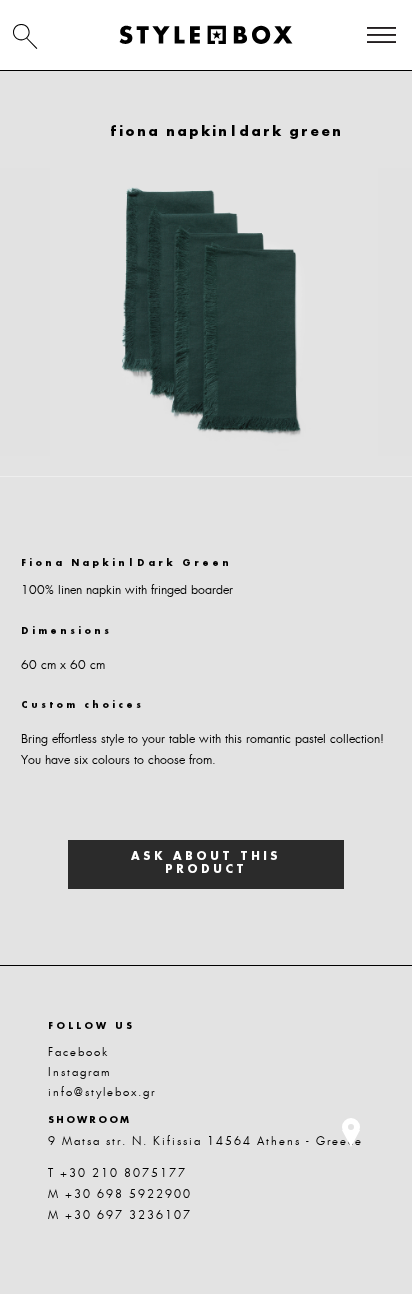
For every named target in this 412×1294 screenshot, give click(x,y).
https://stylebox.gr (206, 35)
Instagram (80, 1072)
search (25, 36)
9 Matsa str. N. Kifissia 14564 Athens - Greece (205, 1141)
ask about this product (206, 864)
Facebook (78, 1052)
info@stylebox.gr (102, 1092)
